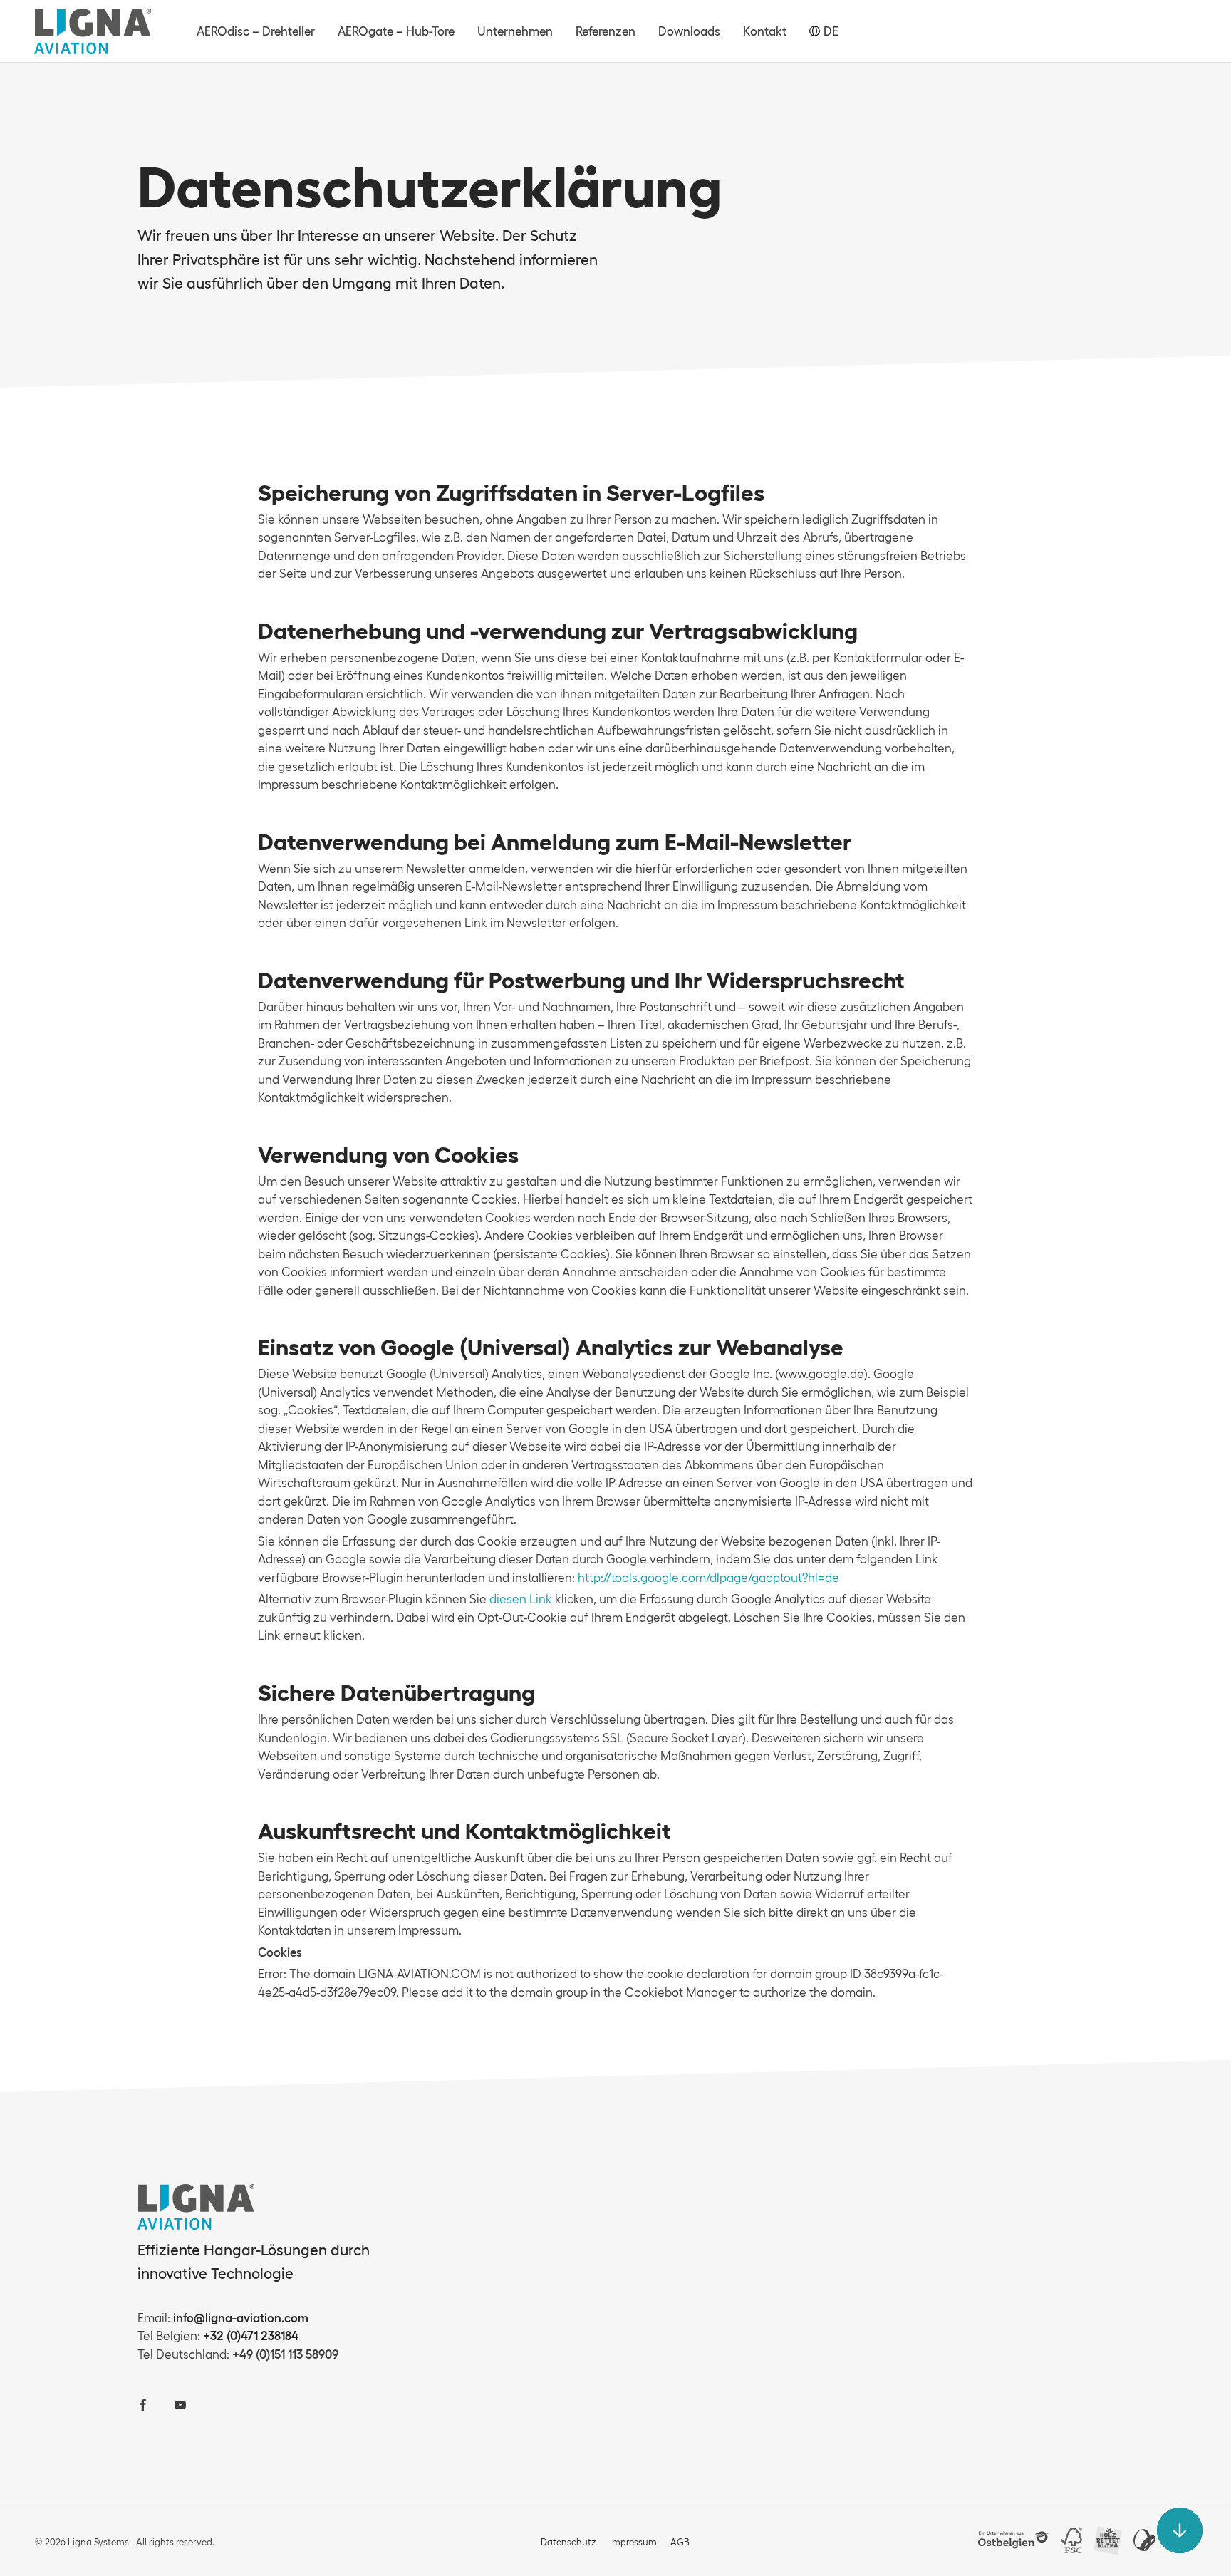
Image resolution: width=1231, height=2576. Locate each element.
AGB (680, 2542)
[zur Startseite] (93, 31)
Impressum (633, 2542)
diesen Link (521, 1599)
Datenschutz (568, 2542)
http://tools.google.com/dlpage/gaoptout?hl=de (708, 1577)
